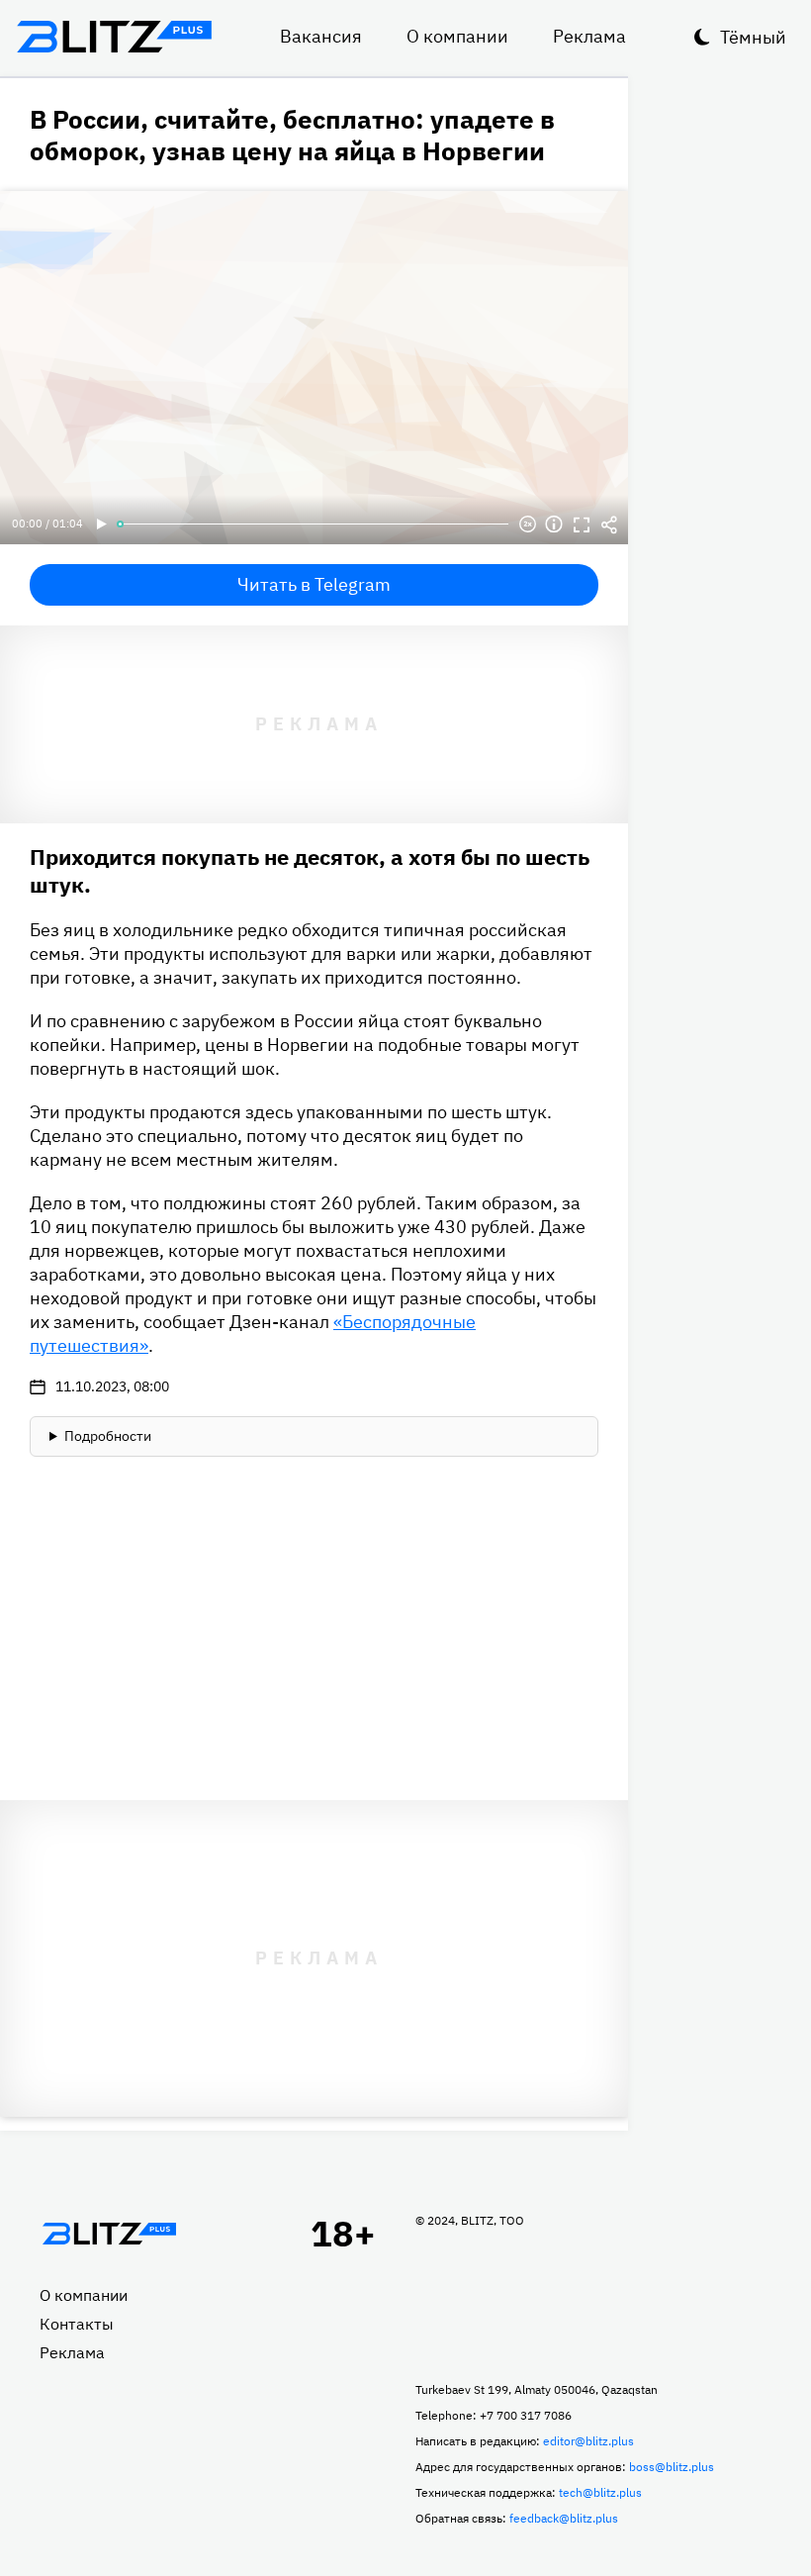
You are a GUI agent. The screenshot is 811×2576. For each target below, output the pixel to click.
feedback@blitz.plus (564, 2518)
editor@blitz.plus (588, 2441)
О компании (457, 36)
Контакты (77, 2324)
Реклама (589, 36)
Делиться (609, 525)
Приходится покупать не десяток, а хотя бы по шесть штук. (310, 870)
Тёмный (753, 37)
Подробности (108, 1436)
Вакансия (321, 36)
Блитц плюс (114, 37)
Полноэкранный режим (582, 525)
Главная (109, 2234)
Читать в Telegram (314, 584)
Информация (554, 525)
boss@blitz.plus (672, 2467)
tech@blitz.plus (600, 2492)
